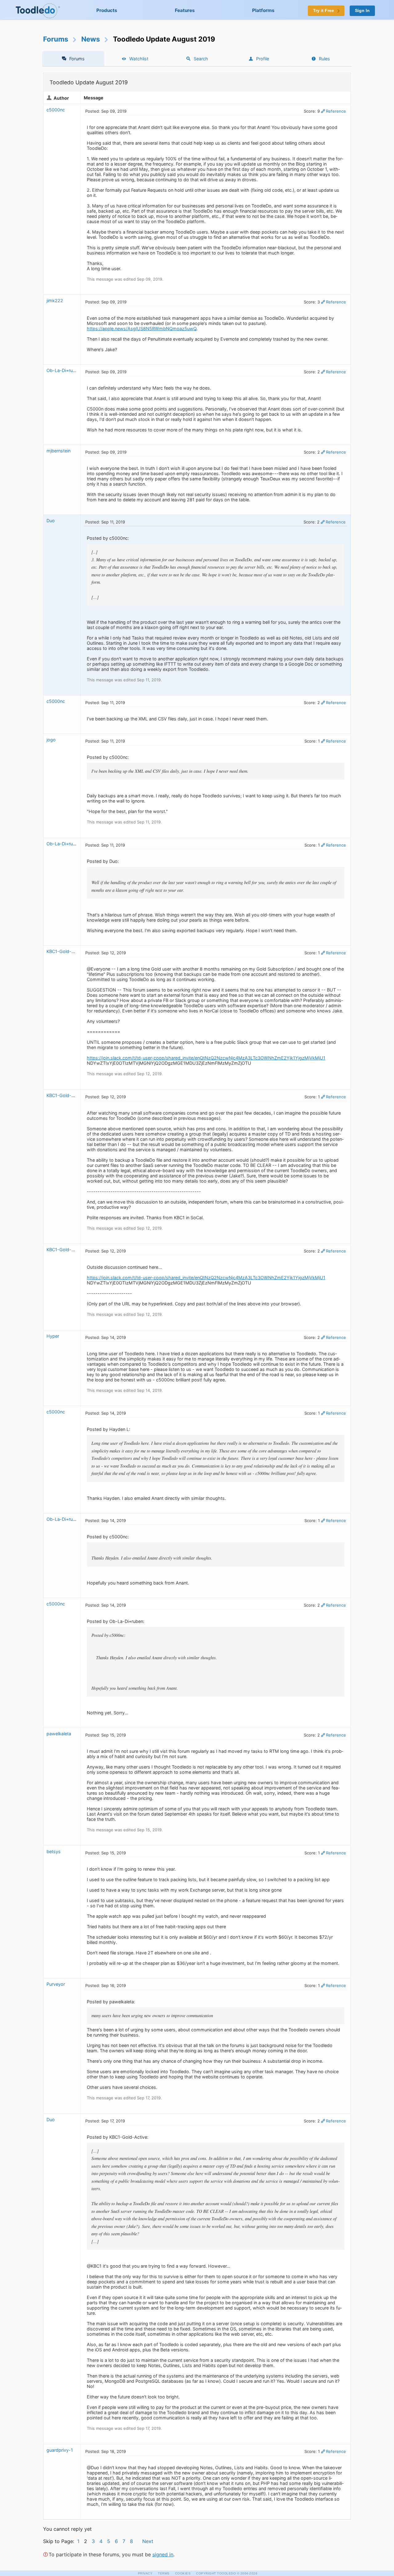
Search (201, 59)
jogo (51, 740)
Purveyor (56, 1984)
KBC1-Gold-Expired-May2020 (78, 951)
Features (185, 10)
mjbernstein (58, 451)
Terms (164, 2573)
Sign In (362, 11)
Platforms (263, 10)
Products (107, 10)
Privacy (145, 2573)
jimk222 (55, 300)
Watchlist (139, 59)
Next (148, 2541)
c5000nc (56, 110)
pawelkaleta (59, 1734)
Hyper (53, 1336)
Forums (56, 39)
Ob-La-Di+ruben (63, 370)
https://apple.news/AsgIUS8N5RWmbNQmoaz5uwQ (142, 329)
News (91, 39)
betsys (54, 1851)
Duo (51, 521)
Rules (324, 59)
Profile (263, 59)
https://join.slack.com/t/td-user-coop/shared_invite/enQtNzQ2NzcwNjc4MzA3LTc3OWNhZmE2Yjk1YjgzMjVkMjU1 (206, 1058)
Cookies (183, 2573)
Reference (336, 111)
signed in (163, 2554)
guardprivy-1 (60, 2450)
